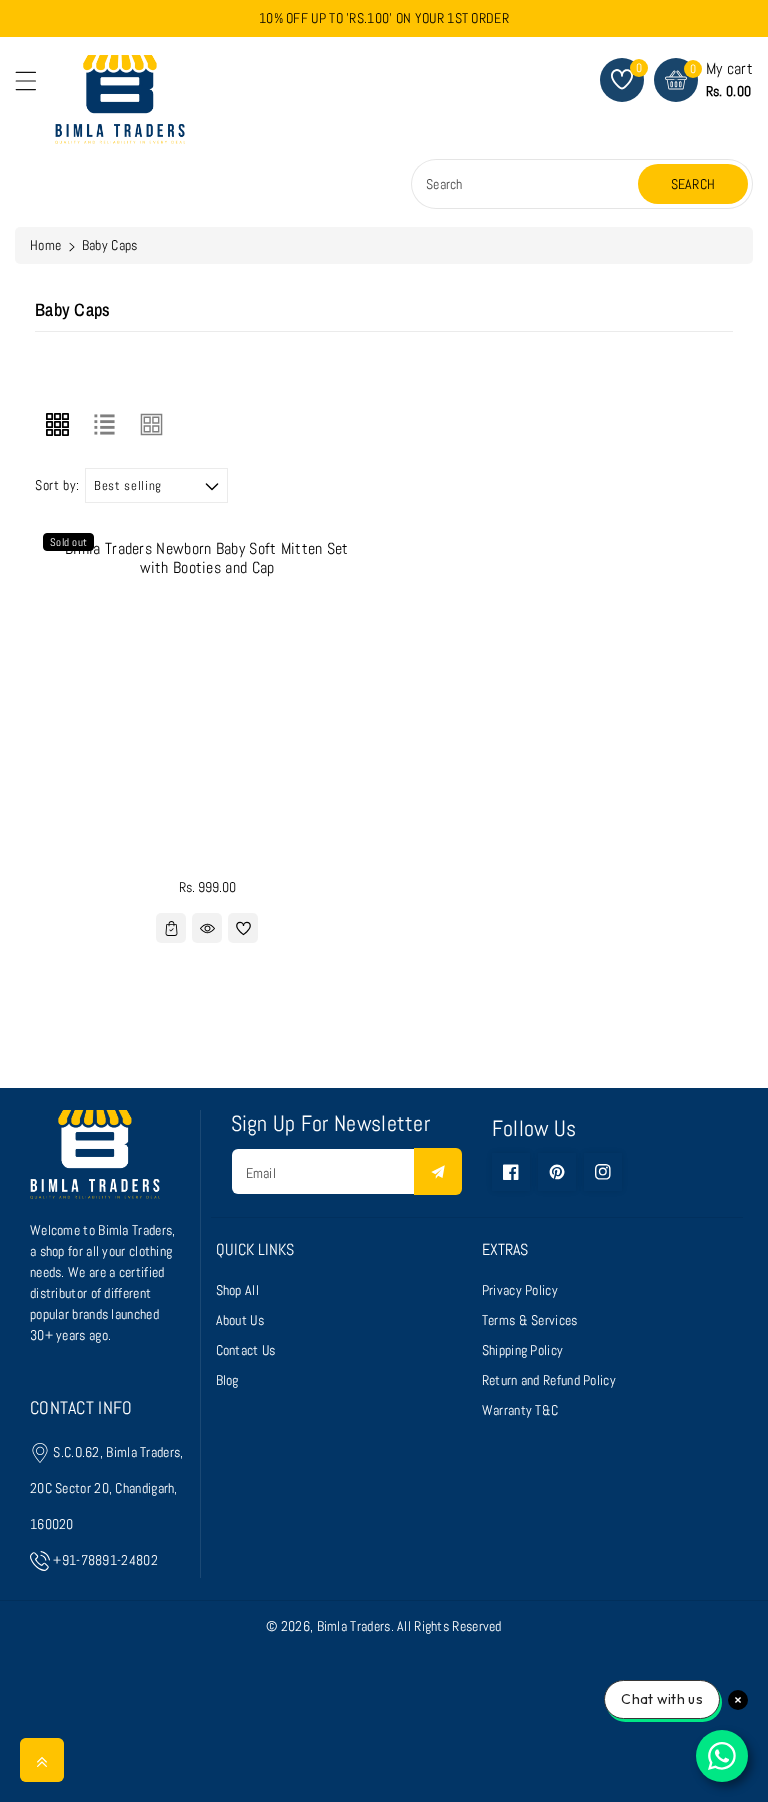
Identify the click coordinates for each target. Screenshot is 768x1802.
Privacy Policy (520, 1290)
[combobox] (527, 184)
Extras (505, 1249)
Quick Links (255, 1249)
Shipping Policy (523, 1350)
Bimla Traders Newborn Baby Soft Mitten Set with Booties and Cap (207, 558)
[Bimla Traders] (95, 1164)
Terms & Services (530, 1320)
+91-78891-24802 (105, 1560)
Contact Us (246, 1350)
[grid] (57, 424)
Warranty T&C (520, 1410)
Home (45, 245)
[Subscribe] (438, 1171)
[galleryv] (152, 424)
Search (693, 184)
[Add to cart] (171, 928)
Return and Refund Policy (549, 1380)
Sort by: (57, 485)
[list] (104, 424)
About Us (240, 1320)
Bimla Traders (354, 1626)
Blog (227, 1380)
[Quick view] (207, 928)
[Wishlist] (243, 928)
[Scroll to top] (42, 1760)
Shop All (237, 1290)
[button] (35, 86)
